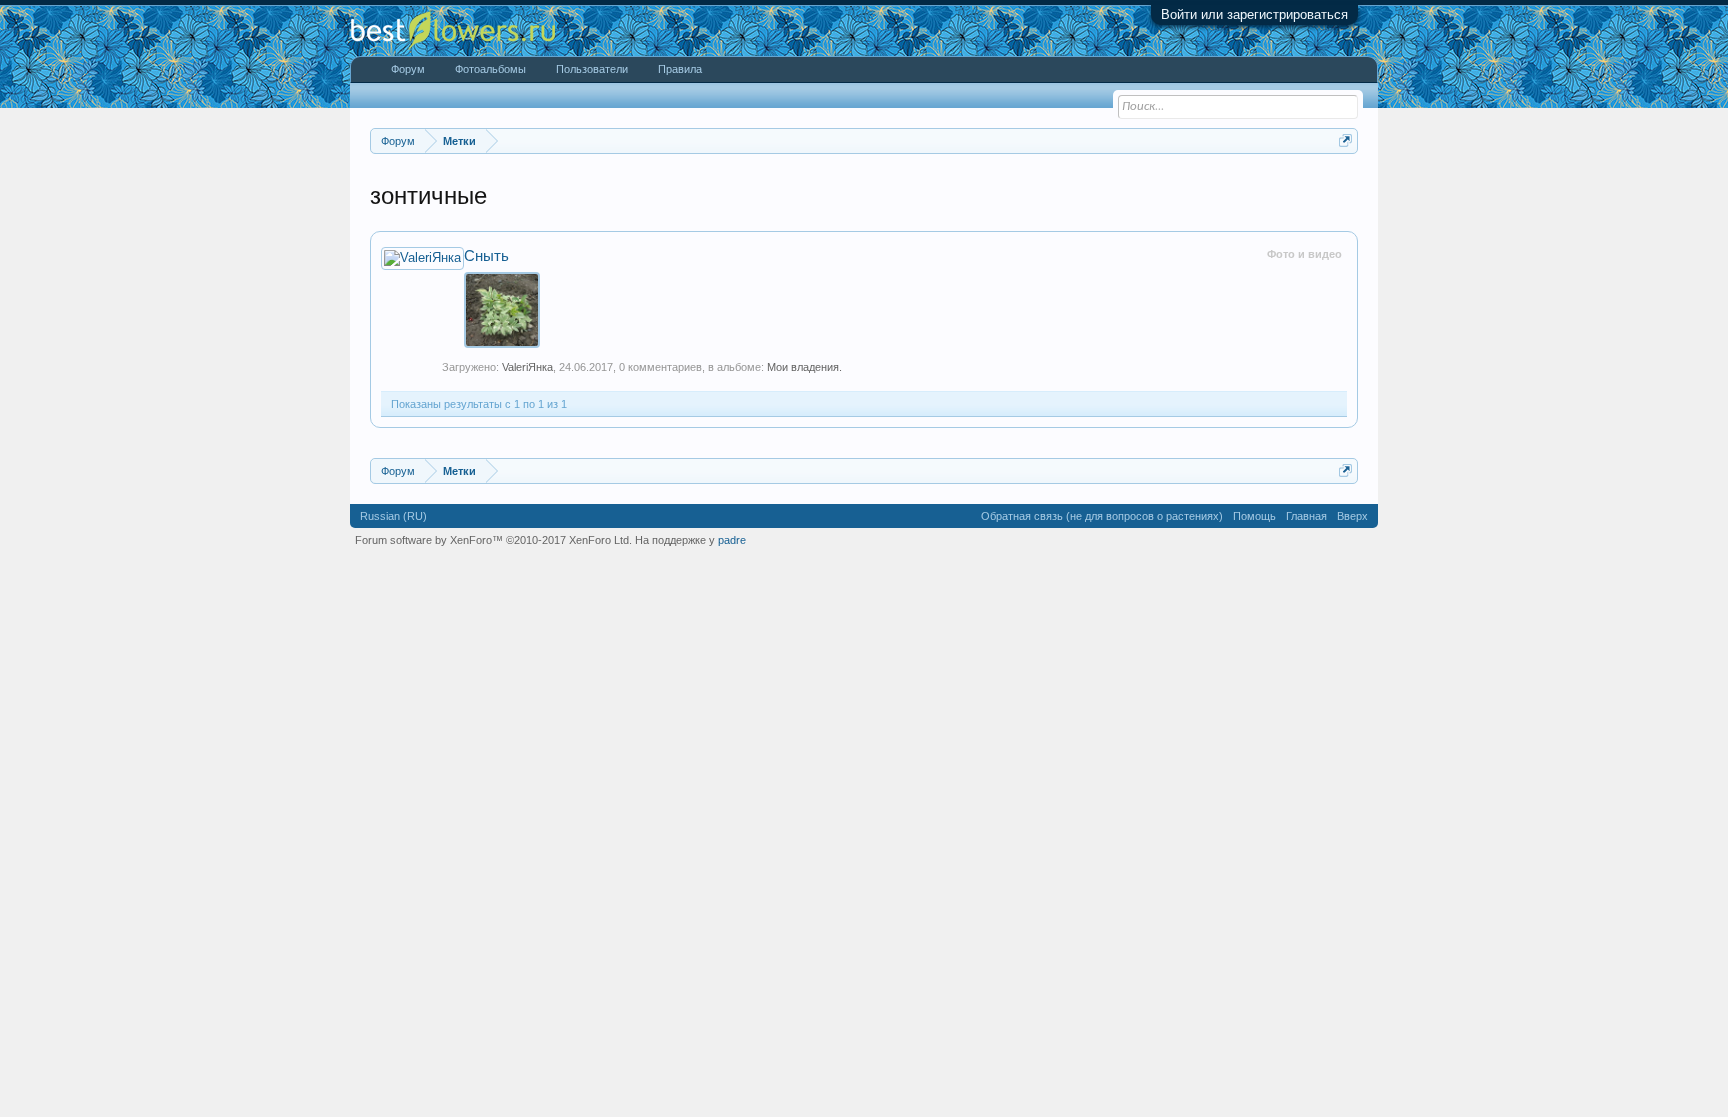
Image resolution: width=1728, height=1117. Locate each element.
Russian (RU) (393, 516)
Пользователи (592, 69)
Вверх (1352, 516)
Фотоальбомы (490, 69)
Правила (680, 69)
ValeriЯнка (527, 367)
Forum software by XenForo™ (493, 540)
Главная (1306, 516)
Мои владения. (804, 367)
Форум (408, 69)
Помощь (1254, 516)
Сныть (486, 256)
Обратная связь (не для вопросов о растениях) (1102, 516)
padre (732, 540)
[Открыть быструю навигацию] (1345, 140)
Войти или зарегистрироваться (1254, 14)
